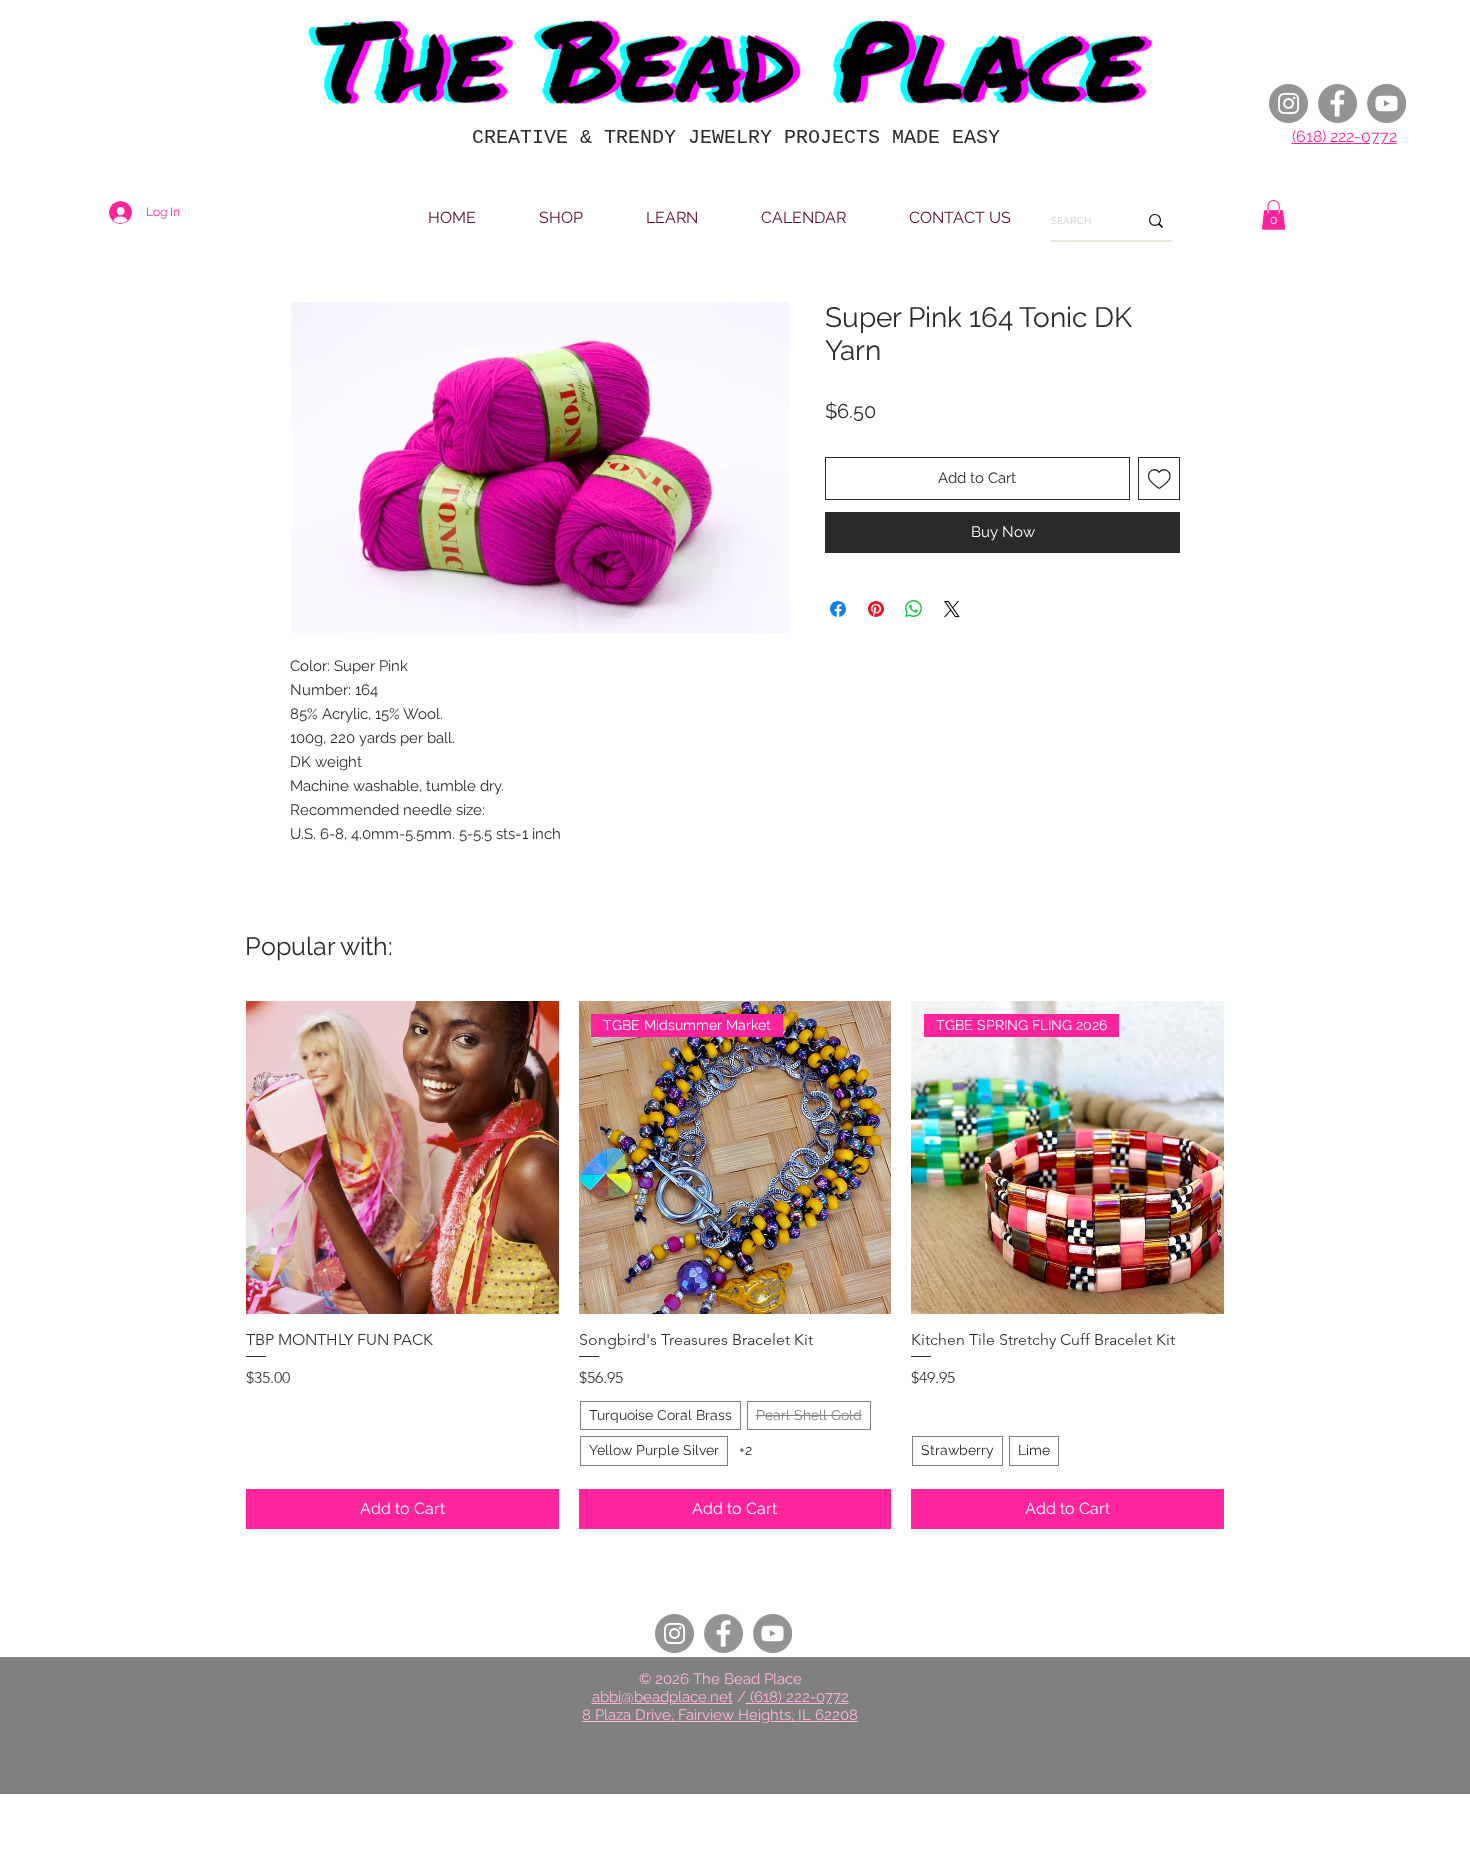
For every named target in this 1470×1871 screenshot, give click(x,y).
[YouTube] (1386, 103)
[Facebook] (1337, 103)
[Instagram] (1288, 103)
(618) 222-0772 (1344, 136)
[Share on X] (952, 609)
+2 (745, 1450)
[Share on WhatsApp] (914, 609)
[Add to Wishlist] (1159, 478)
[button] (1273, 215)
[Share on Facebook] (838, 609)
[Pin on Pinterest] (876, 609)
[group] (735, 1265)
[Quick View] (402, 1157)
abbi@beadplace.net (662, 1697)
